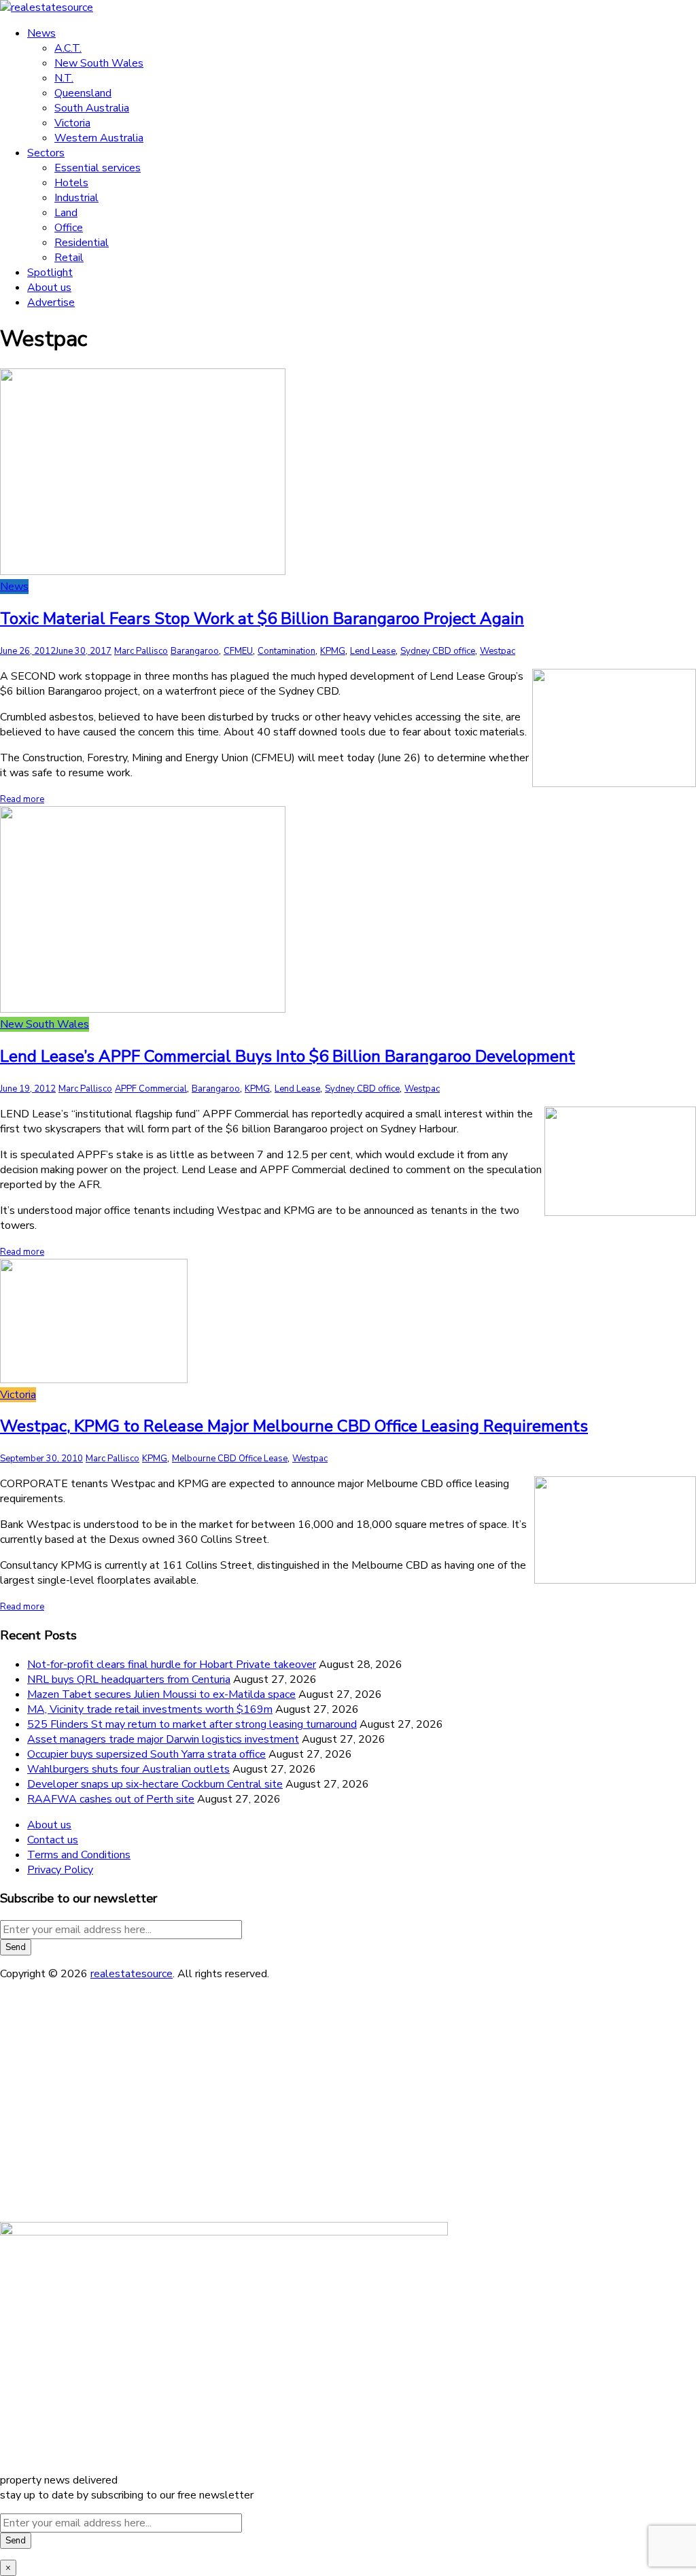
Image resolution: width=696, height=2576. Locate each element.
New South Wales (99, 63)
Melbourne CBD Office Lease (230, 1459)
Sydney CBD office (438, 651)
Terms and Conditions (79, 1855)
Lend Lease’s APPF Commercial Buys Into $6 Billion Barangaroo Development (288, 1056)
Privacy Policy (60, 1870)
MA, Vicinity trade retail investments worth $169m (150, 1709)
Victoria (72, 123)
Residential (82, 243)
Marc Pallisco (141, 651)
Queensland (83, 93)
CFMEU (238, 651)
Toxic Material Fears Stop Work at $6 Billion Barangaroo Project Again (262, 619)
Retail (69, 258)
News (41, 33)
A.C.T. (68, 48)
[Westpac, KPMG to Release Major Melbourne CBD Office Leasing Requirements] (94, 1380)
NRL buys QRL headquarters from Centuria (129, 1679)
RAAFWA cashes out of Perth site (111, 1799)
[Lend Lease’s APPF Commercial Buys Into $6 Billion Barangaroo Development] (143, 1009)
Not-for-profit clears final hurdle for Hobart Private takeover (172, 1665)
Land (66, 213)
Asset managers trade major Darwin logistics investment (163, 1739)
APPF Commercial (151, 1089)
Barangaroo (195, 651)
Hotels (71, 183)
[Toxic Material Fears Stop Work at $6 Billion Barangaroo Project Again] (143, 572)
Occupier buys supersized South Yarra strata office (146, 1754)
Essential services (98, 168)
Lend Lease (373, 651)
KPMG (333, 651)
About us (49, 288)
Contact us (53, 1840)
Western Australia (99, 138)
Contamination (286, 651)
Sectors (46, 153)
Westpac (498, 651)
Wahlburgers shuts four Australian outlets (128, 1769)
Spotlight (50, 273)
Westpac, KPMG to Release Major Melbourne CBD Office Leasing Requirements (294, 1426)
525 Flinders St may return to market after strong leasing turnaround (192, 1724)
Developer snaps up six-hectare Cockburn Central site (155, 1784)
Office (69, 228)
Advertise (51, 302)
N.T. (64, 78)
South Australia (92, 108)
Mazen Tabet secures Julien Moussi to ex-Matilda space (161, 1694)
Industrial (76, 198)
